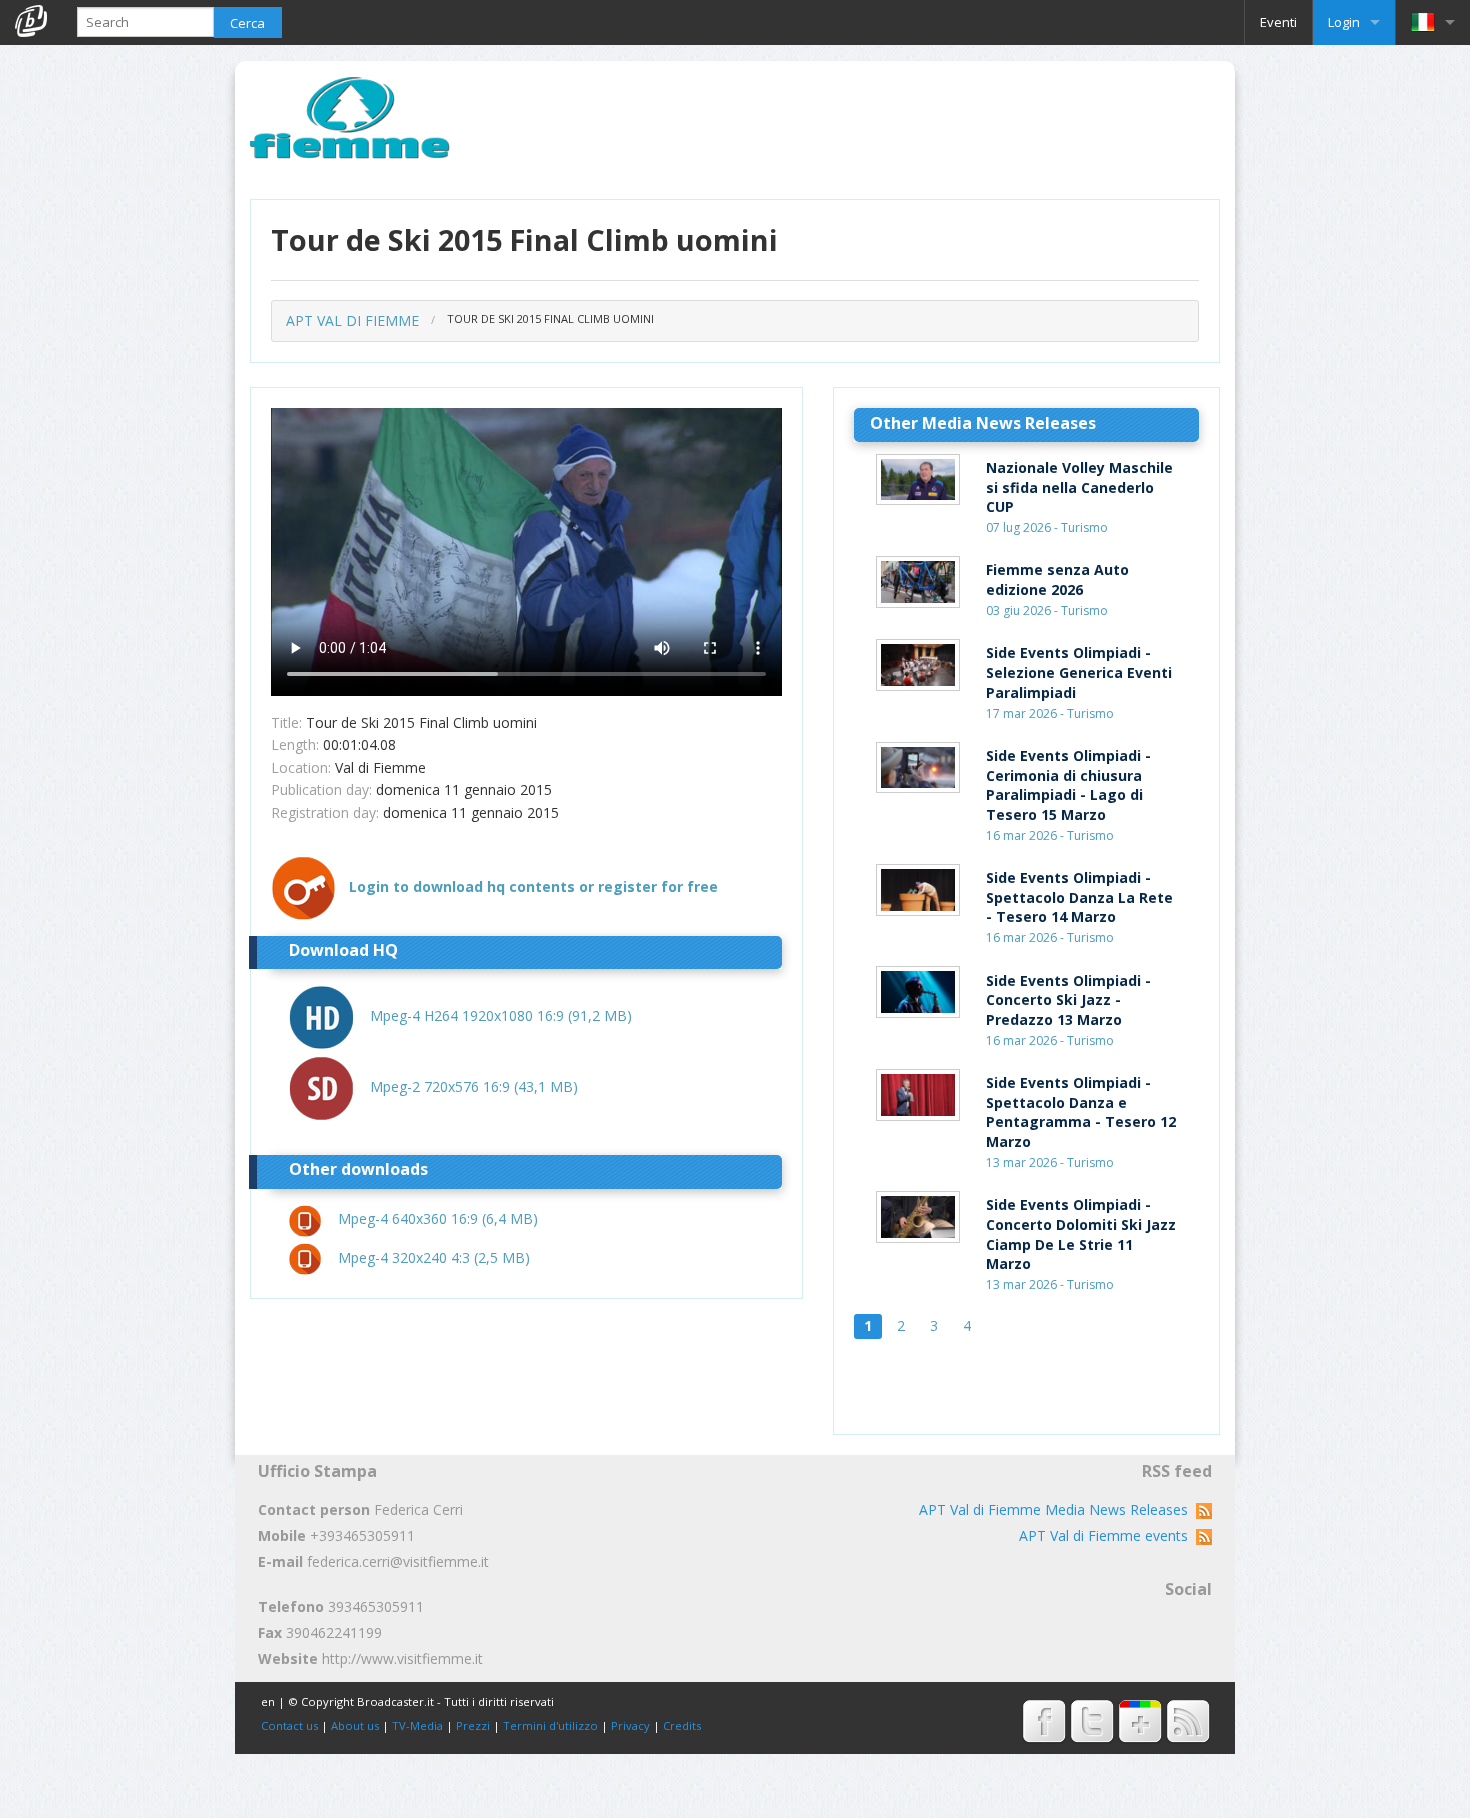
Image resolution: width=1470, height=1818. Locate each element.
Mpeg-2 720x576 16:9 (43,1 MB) (474, 1086)
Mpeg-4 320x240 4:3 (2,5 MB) (434, 1257)
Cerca (247, 23)
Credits (682, 1725)
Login (1344, 22)
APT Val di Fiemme (352, 320)
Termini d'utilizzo (550, 1725)
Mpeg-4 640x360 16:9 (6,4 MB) (438, 1218)
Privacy (630, 1725)
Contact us (289, 1725)
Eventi (1278, 22)
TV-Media (417, 1725)
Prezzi (473, 1725)
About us (355, 1725)
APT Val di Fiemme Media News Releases (1057, 1509)
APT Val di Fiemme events (1107, 1535)
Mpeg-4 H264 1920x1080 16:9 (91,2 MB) (501, 1015)
